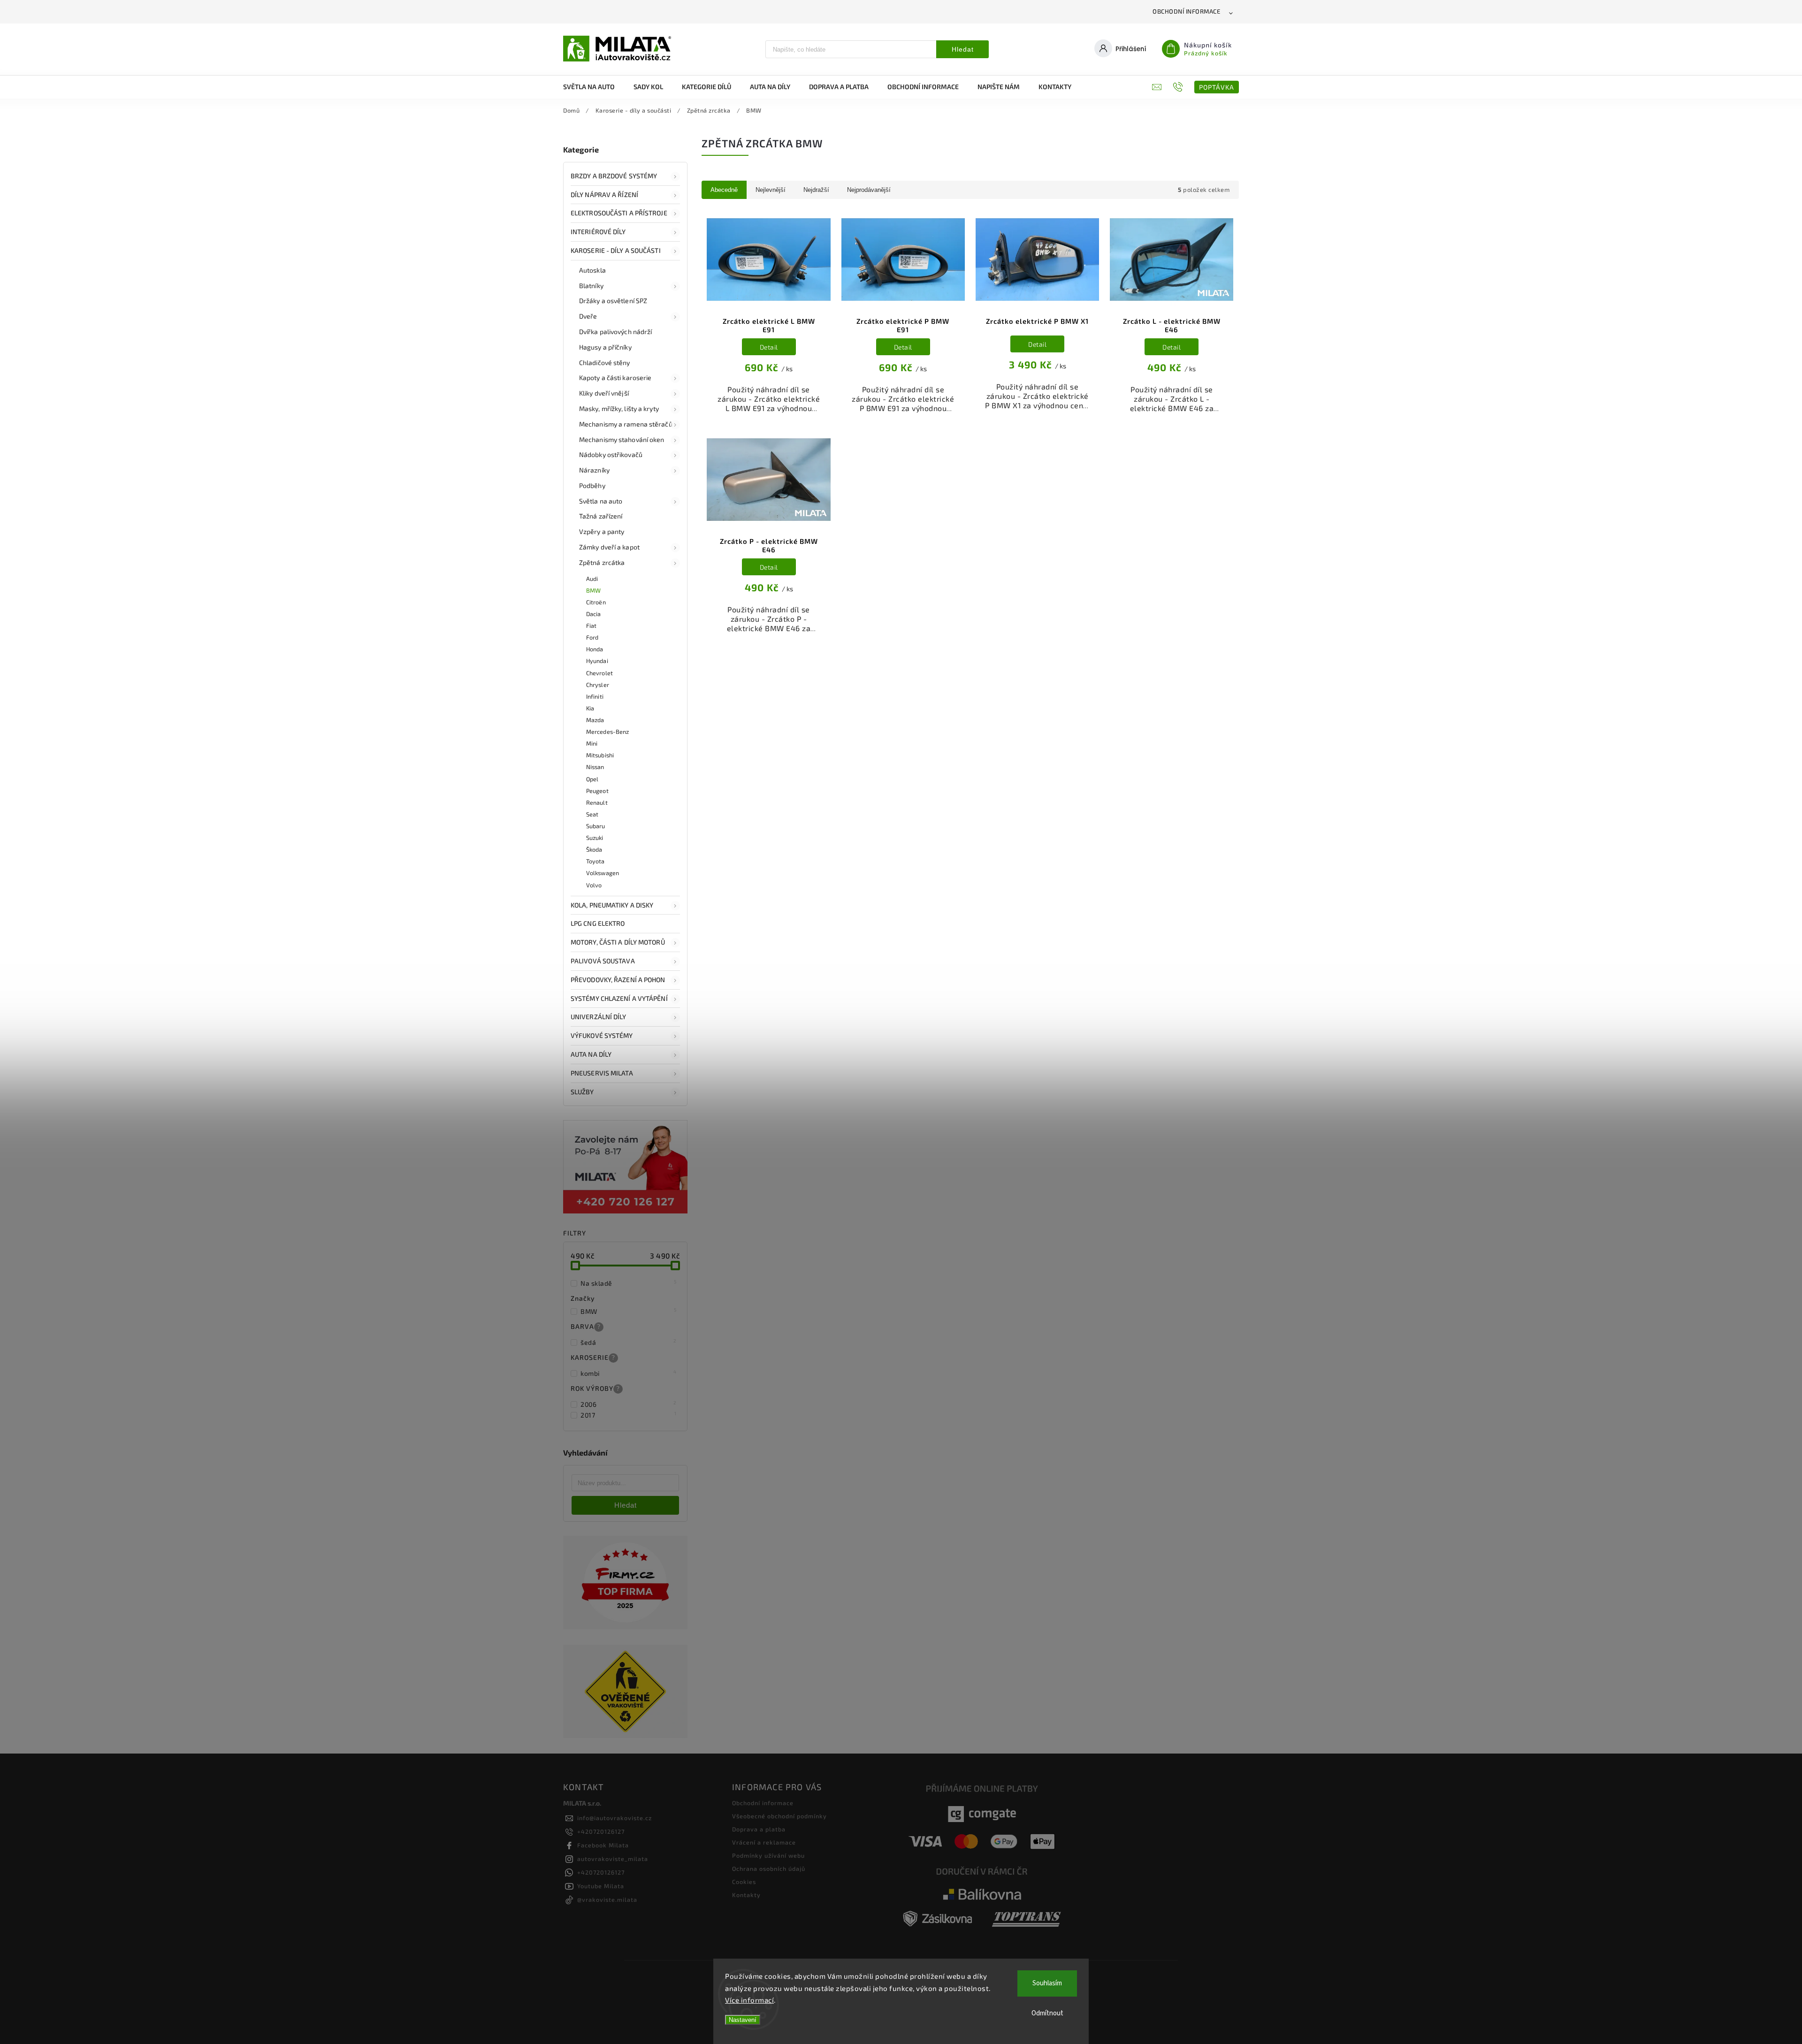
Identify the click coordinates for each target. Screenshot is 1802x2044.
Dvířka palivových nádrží (615, 332)
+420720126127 (601, 1831)
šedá (629, 1342)
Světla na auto (601, 501)
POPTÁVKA (1217, 87)
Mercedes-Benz (607, 732)
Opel (592, 779)
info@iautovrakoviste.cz (615, 1818)
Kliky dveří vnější (604, 393)
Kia (590, 708)
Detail (769, 347)
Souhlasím (1047, 1983)
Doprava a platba (759, 1829)
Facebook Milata (603, 1845)
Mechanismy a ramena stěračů (626, 424)
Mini (592, 743)
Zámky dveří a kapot (609, 547)
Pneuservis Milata (602, 1073)
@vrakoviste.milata (607, 1899)
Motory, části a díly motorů (618, 942)
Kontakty (746, 1895)
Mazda (595, 720)
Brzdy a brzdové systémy (614, 176)
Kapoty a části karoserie (615, 378)
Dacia (594, 614)
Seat (592, 814)
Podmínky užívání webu (768, 1855)
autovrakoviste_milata (613, 1859)
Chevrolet (599, 673)
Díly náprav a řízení (604, 194)
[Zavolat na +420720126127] (1179, 87)
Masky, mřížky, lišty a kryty (619, 408)
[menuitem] (594, 87)
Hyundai (597, 661)
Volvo (594, 885)
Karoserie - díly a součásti (616, 250)
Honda (595, 649)
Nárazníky (594, 470)
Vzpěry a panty (602, 531)
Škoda (594, 849)
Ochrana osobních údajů (769, 1869)
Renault (597, 802)
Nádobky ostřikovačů (611, 454)
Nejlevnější (771, 190)
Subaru (596, 826)
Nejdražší (816, 190)
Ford (592, 637)
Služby (582, 1092)
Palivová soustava (603, 961)
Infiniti (595, 696)
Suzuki (595, 838)
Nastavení (743, 2020)
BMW (593, 590)
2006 (629, 1404)
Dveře (588, 316)
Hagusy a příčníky (605, 347)
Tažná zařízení (601, 516)
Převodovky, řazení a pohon (618, 980)
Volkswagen (603, 873)
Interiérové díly (598, 232)
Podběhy (592, 485)
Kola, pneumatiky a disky (612, 905)
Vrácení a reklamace (764, 1842)
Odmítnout (1047, 2013)
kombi (629, 1373)
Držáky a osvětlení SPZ (613, 301)
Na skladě (629, 1283)
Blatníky (591, 286)
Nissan (595, 767)
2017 (629, 1415)
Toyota (596, 861)
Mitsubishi (600, 755)
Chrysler (598, 685)
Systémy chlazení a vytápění (619, 998)
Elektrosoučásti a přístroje (619, 213)
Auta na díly (591, 1054)
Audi (592, 579)
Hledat (963, 49)
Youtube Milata (601, 1886)
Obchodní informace (1186, 11)
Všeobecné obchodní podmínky (779, 1816)
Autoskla (592, 270)
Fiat (591, 625)
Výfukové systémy (602, 1035)
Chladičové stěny (605, 362)
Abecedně (724, 190)
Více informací (749, 2000)
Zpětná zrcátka (602, 562)
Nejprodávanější (869, 190)
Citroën (596, 602)
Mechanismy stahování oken (622, 439)
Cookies (744, 1882)
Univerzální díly (599, 1017)
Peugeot (597, 791)
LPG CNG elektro (598, 923)
